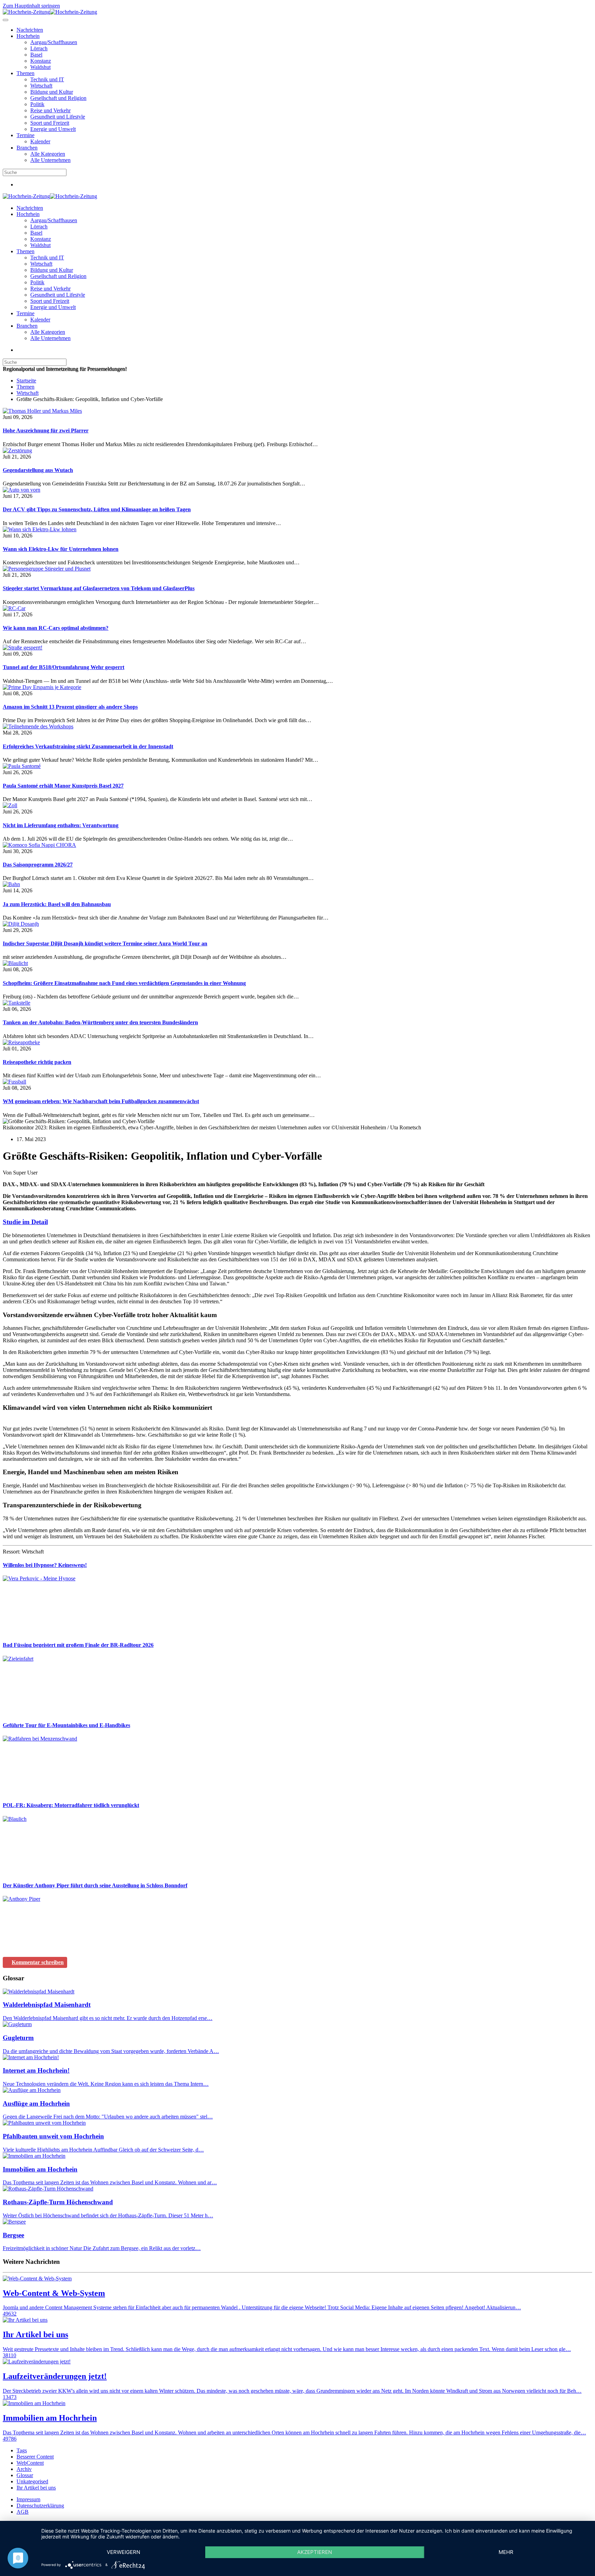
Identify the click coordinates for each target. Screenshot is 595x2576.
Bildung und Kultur (52, 92)
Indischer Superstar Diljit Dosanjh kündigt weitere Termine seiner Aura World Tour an (105, 943)
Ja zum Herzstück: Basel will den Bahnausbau (57, 904)
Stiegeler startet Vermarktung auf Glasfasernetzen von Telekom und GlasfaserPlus (99, 588)
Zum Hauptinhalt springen (31, 6)
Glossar (25, 2475)
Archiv (24, 2469)
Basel (36, 55)
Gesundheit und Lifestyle (58, 117)
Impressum (28, 2499)
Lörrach (39, 48)
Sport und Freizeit (50, 123)
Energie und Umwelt (53, 129)
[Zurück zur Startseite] (50, 12)
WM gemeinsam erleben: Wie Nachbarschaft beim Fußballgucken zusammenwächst (101, 1101)
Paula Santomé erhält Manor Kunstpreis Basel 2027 (63, 786)
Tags (22, 2450)
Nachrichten (30, 30)
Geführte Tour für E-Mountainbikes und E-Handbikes (66, 1725)
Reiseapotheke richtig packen (37, 1062)
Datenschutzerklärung (40, 2506)
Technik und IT (47, 79)
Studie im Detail (25, 1222)
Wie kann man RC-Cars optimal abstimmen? (56, 628)
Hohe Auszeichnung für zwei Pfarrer (46, 430)
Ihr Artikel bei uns (36, 2488)
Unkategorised (32, 2481)
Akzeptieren (315, 2552)
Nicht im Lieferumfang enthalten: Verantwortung (61, 825)
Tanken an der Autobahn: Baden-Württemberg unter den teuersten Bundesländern (100, 1022)
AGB (23, 2512)
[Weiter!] (54, 1631)
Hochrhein (28, 36)
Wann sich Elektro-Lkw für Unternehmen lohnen (61, 549)
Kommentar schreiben (38, 1962)
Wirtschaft (41, 86)
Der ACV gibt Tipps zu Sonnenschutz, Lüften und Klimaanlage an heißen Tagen (97, 509)
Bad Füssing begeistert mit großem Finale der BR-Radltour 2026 (78, 1645)
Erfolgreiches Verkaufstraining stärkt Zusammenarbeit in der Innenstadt (88, 746)
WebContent (30, 2463)
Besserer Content (35, 2457)
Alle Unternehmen (50, 160)
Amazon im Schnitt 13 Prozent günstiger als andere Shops (70, 707)
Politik (37, 104)
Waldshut (40, 67)
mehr (506, 2552)
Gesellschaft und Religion (58, 98)
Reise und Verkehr (50, 110)
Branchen (27, 148)
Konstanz (41, 61)
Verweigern (123, 2552)
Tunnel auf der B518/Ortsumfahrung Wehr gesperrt (64, 667)
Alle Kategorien (48, 154)
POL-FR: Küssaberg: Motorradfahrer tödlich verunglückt (71, 1805)
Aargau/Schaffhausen (54, 42)
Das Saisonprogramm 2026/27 (38, 865)
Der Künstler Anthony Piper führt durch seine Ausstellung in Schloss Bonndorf (95, 1885)
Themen (25, 73)
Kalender (40, 141)
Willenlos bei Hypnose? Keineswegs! (45, 1565)
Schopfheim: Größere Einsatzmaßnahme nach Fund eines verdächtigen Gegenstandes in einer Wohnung (124, 983)
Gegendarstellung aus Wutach (38, 470)
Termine (25, 135)
